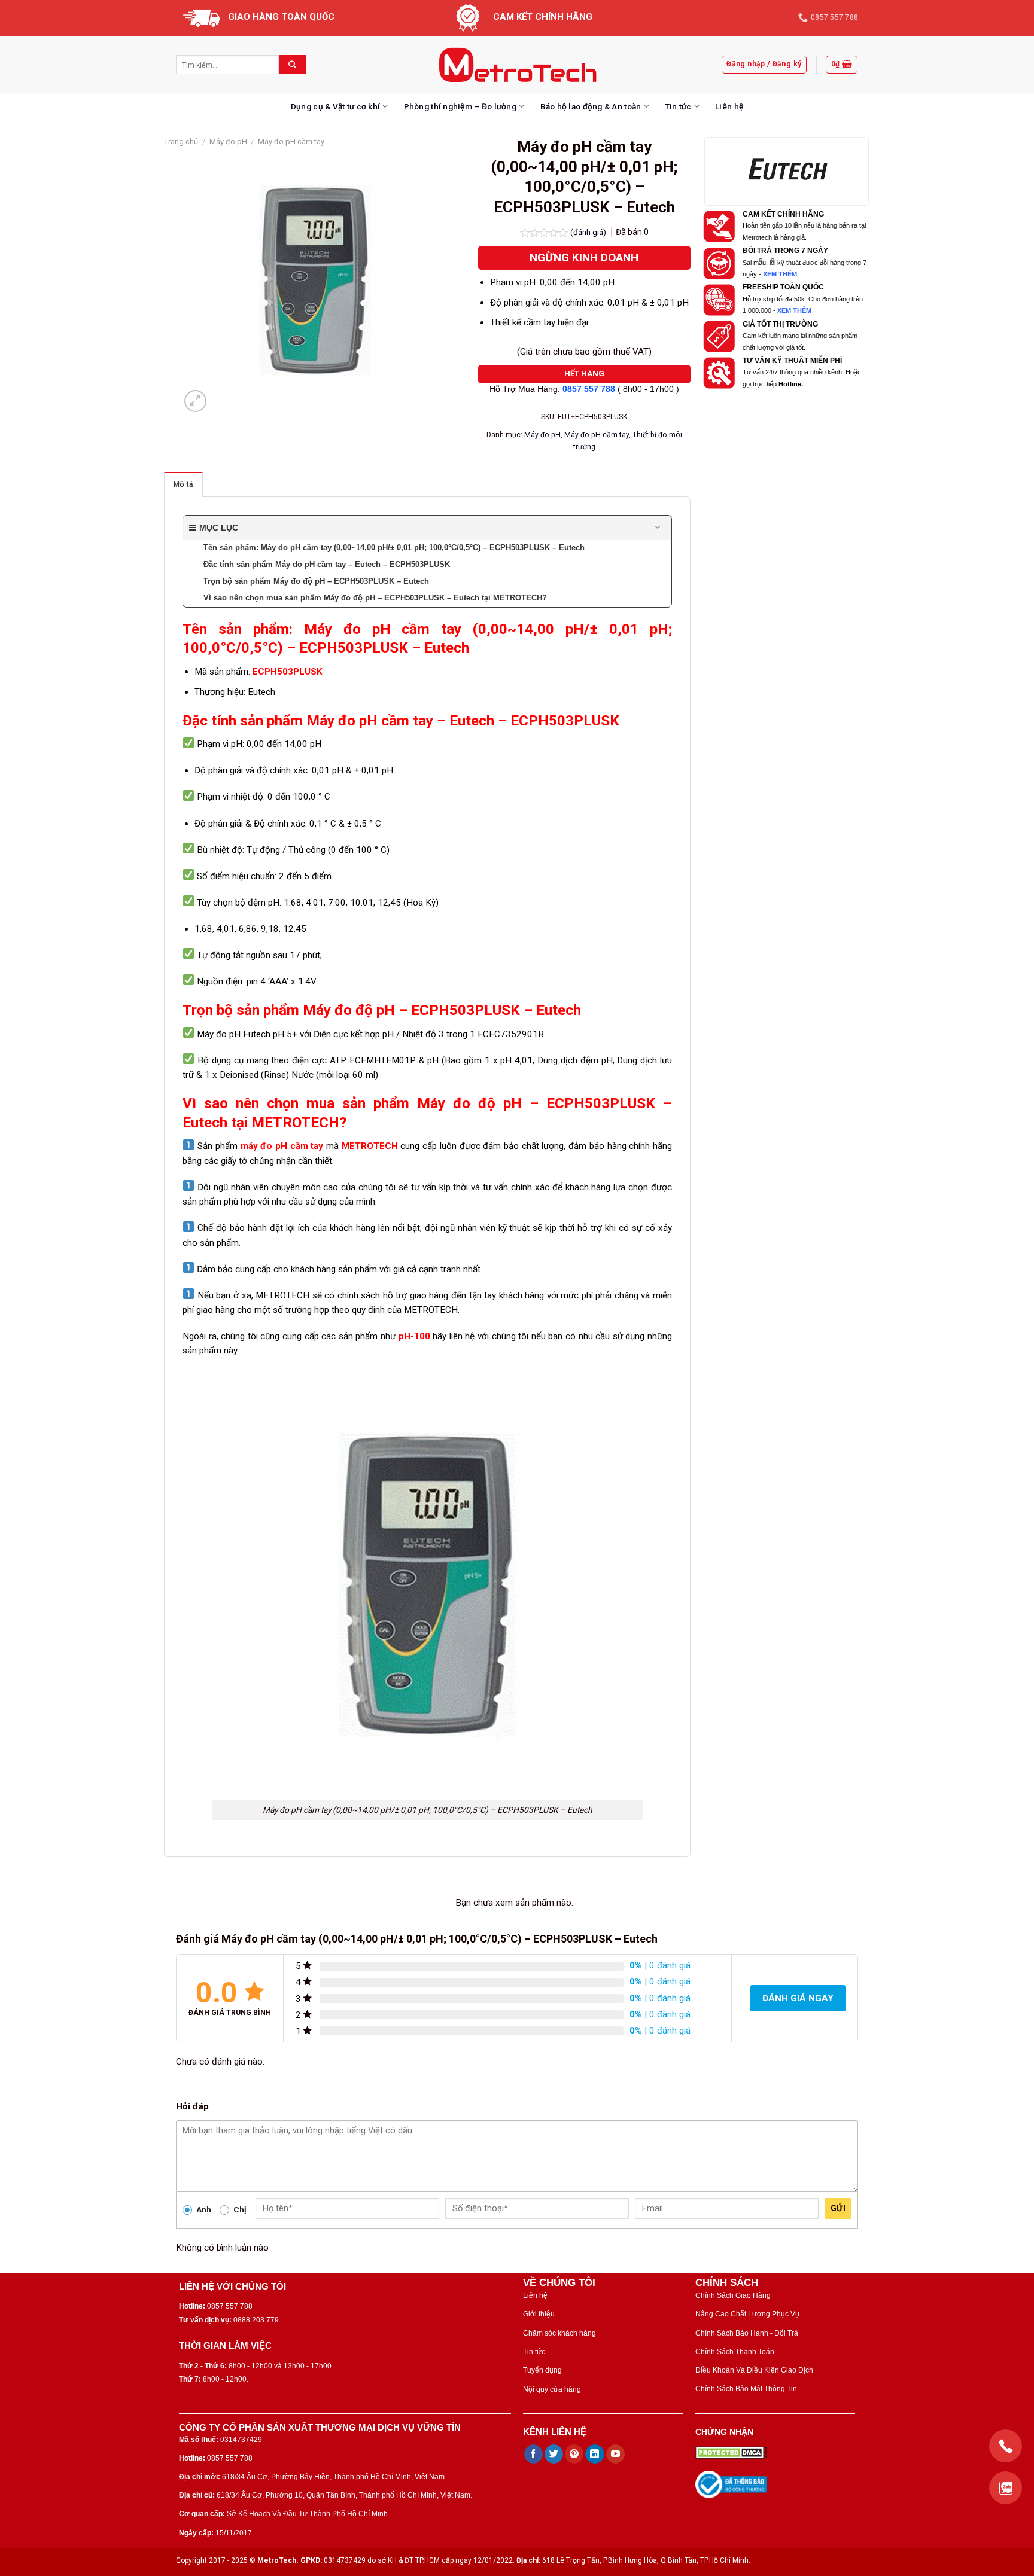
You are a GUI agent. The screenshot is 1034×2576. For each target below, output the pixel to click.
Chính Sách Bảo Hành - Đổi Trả (747, 2333)
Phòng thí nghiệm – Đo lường (460, 106)
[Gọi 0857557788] (1006, 2446)
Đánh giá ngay (798, 1998)
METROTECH (370, 1146)
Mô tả (183, 484)
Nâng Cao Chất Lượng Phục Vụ (747, 2314)
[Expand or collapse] (658, 528)
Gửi (838, 2208)
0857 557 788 (589, 389)
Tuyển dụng (542, 2370)
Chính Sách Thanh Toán (735, 2352)
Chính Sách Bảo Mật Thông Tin (746, 2389)
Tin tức (678, 106)
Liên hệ (729, 106)
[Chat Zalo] (1006, 2488)
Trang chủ (181, 141)
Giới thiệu (539, 2314)
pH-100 (414, 1336)
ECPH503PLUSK (288, 672)
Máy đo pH (228, 141)
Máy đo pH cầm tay (291, 141)
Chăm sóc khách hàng (559, 2333)
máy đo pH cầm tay (282, 1146)
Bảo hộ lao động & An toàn (591, 106)
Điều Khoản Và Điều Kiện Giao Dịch (754, 2370)
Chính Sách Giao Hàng (733, 2295)
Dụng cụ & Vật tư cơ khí (335, 106)
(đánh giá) (589, 232)
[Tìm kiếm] (292, 65)
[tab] (183, 484)
